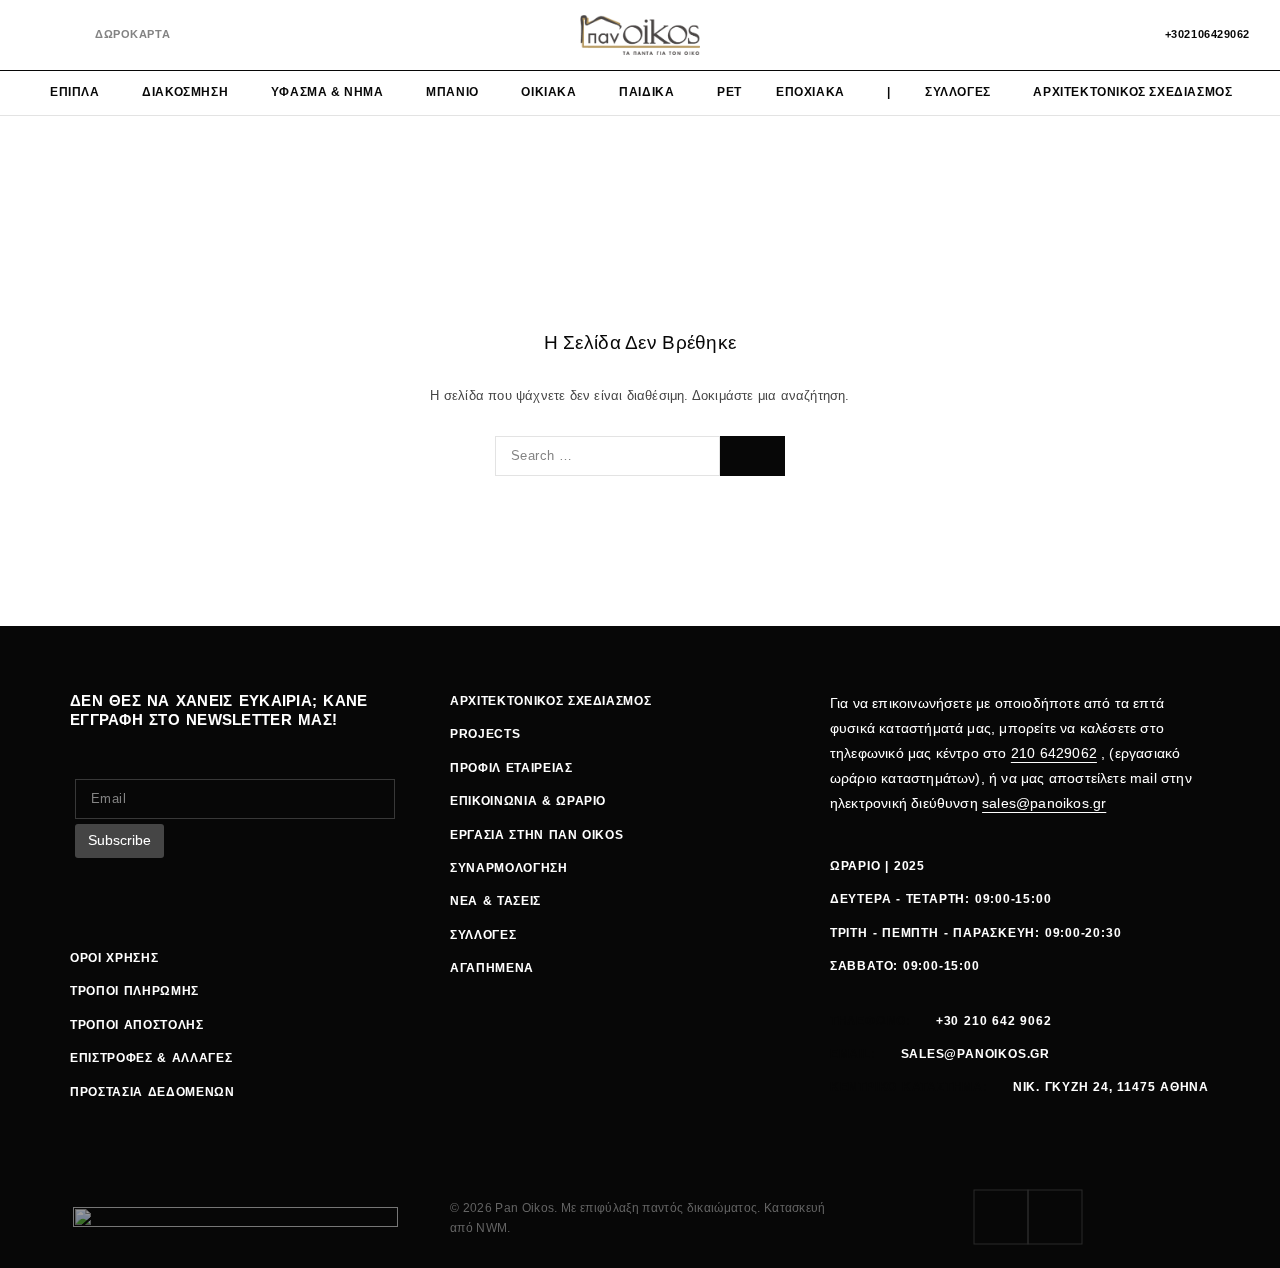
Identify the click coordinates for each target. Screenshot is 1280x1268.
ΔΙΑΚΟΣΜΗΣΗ (185, 92)
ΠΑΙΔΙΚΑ (646, 92)
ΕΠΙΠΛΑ (75, 92)
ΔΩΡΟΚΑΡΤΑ (132, 34)
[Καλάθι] (1121, 35)
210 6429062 (1054, 753)
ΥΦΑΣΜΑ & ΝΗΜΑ (327, 92)
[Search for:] (607, 456)
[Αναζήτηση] (1053, 35)
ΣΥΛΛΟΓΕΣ (958, 92)
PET (729, 92)
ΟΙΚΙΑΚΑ (548, 92)
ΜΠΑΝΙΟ (452, 92)
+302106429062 (1207, 34)
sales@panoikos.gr (1044, 803)
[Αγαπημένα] (1087, 35)
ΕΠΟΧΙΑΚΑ (810, 92)
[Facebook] (36, 35)
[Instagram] (69, 35)
